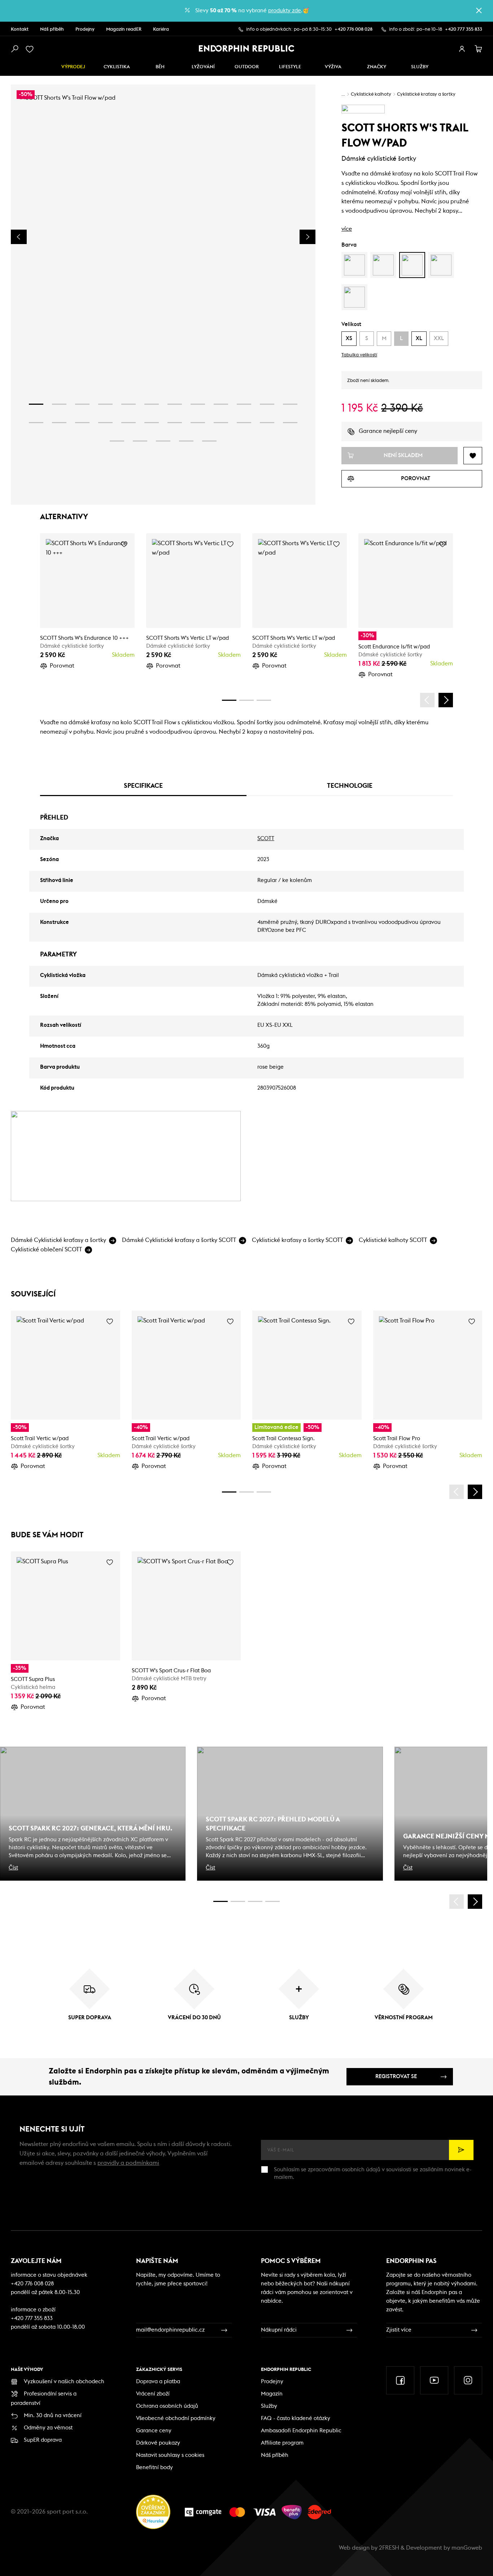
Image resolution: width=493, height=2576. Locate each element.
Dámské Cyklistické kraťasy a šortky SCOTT (179, 1240)
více (347, 229)
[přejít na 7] (175, 404)
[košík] (479, 49)
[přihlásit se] (462, 49)
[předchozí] (427, 700)
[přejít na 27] (163, 441)
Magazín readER (124, 29)
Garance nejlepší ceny (388, 431)
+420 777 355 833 (464, 29)
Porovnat (62, 666)
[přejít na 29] (209, 441)
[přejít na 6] (152, 404)
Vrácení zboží (153, 2394)
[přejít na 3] (82, 404)
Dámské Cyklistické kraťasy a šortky (58, 1240)
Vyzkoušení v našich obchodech (64, 2382)
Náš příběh (52, 29)
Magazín (272, 2394)
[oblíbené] (31, 49)
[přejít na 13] (36, 423)
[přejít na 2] (59, 404)
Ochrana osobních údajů (167, 2406)
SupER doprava (43, 2440)
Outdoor (247, 67)
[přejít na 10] (244, 404)
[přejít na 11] (267, 404)
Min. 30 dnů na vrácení (53, 2416)
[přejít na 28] (186, 441)
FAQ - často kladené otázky (296, 2418)
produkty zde (285, 11)
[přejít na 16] (105, 423)
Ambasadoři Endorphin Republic (301, 2431)
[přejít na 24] (290, 423)
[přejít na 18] (152, 423)
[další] (446, 700)
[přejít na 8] (198, 404)
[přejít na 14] (59, 423)
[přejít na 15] (82, 423)
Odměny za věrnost (48, 2428)
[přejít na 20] (198, 423)
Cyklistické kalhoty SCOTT (393, 1240)
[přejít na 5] (128, 404)
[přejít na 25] (117, 441)
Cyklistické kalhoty (371, 94)
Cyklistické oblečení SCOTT (46, 1250)
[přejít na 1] (36, 404)
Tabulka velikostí (359, 355)
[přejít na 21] (221, 423)
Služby (269, 2406)
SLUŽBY (420, 67)
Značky (377, 67)
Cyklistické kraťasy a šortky (426, 94)
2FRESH (389, 2548)
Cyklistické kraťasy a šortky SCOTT (297, 1240)
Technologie (350, 786)
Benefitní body (154, 2468)
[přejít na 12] (290, 404)
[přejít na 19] (175, 423)
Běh (160, 67)
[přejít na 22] (244, 423)
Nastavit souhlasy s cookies (170, 2455)
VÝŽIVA (333, 67)
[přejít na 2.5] (238, 1901)
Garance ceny (154, 2431)
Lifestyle (290, 67)
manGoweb (467, 2548)
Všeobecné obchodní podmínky (176, 2418)
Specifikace (143, 786)
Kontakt (20, 29)
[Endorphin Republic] (247, 48)
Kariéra (161, 29)
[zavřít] (479, 10)
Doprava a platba (158, 2382)
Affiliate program (282, 2443)
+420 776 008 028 (354, 29)
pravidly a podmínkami (128, 2163)
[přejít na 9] (221, 404)
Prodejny (85, 29)
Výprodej (73, 67)
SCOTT (266, 839)
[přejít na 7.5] (272, 1901)
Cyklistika (117, 67)
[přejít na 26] (140, 441)
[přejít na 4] (105, 404)
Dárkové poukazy (158, 2443)
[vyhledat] (14, 49)
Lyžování (203, 67)
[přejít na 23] (267, 423)
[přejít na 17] (128, 423)
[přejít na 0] (229, 700)
